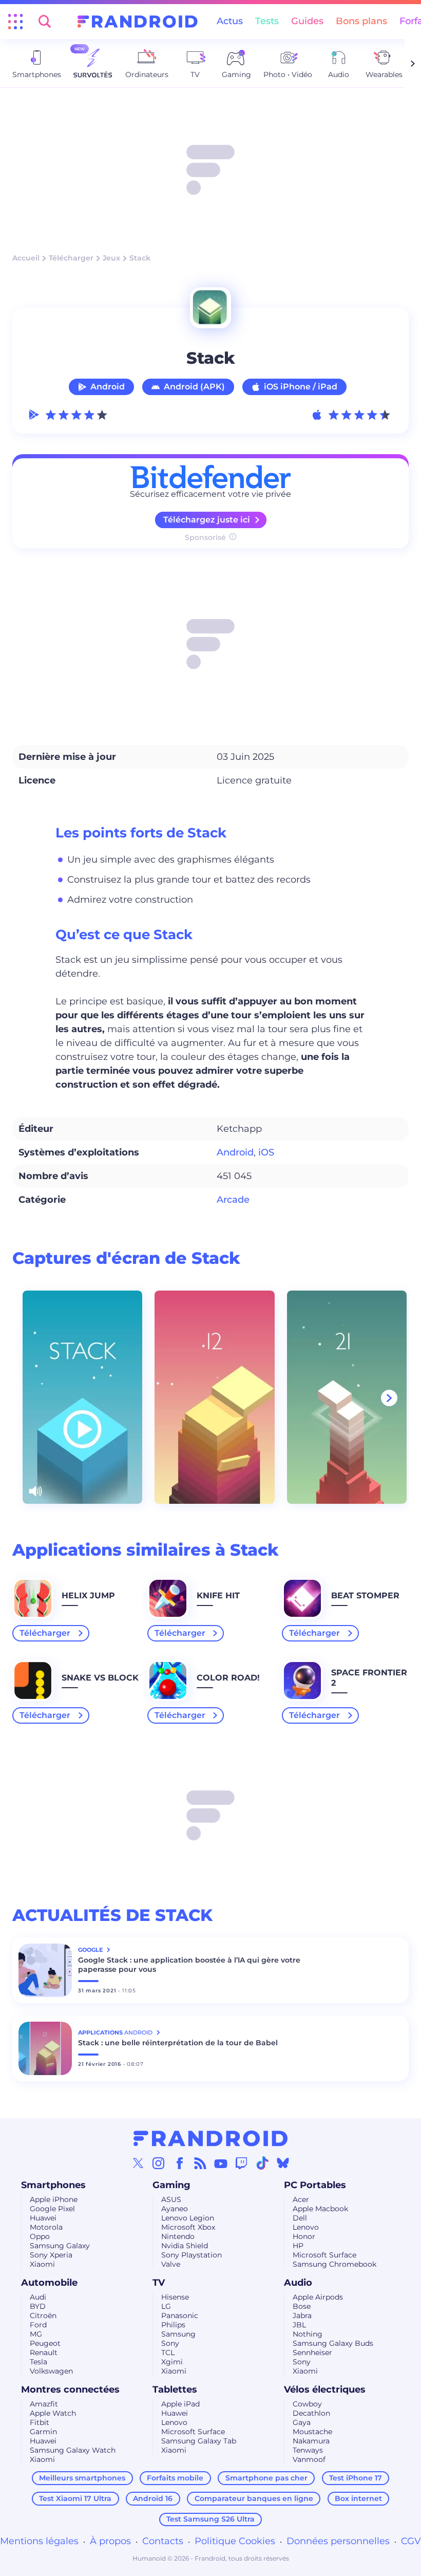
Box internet (358, 2498)
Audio (298, 2283)
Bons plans (361, 21)
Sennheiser (312, 2353)
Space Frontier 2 (369, 1678)
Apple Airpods (318, 2297)
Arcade (233, 1200)
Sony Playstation (192, 2255)
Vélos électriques (325, 2390)
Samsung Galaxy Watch (73, 2450)
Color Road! (228, 1678)
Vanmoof (309, 2459)
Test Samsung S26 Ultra (210, 2519)
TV (159, 2283)
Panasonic (180, 2316)
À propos (110, 2541)
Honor (304, 2236)
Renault (44, 2353)
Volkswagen (51, 2371)
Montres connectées (70, 2390)
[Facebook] (180, 2163)
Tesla (39, 2362)
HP (298, 2246)
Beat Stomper (365, 1595)
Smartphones (53, 2185)
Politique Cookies (235, 2541)
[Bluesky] (283, 2163)
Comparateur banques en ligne (254, 2498)
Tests (267, 21)
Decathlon (311, 2413)
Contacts (163, 2541)
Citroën (43, 2316)
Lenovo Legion (188, 2218)
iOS (266, 1152)
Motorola (46, 2227)
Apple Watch (53, 2413)
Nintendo (178, 2236)
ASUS (171, 2199)
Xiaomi (42, 2264)
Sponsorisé (205, 537)
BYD (38, 2306)
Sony (170, 2343)
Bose (302, 2306)
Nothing (308, 2334)
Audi (38, 2297)
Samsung (178, 2334)
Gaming (171, 2185)
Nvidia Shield (185, 2246)
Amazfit (44, 2404)
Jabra (302, 2316)
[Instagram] (159, 2163)
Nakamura (311, 2441)
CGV (411, 2541)
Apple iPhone (54, 2199)
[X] (138, 2163)
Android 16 (153, 2498)
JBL (299, 2325)
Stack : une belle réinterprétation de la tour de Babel (178, 2043)
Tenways (308, 2450)
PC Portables (315, 2185)
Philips (173, 2325)
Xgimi (172, 2362)
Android (108, 387)
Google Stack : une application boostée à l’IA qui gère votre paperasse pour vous (189, 1965)
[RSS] (200, 2163)
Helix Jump (88, 1595)
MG (36, 2334)
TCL (168, 2353)
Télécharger (71, 258)
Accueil (26, 258)
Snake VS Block (100, 1678)
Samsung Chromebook (334, 2264)
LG (166, 2306)
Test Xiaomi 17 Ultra (75, 2498)
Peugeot (45, 2343)
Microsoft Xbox (188, 2227)
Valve (171, 2264)
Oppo (40, 2236)
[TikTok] (262, 2163)
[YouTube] (221, 2163)
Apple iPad (180, 2404)
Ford (38, 2325)
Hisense (175, 2297)
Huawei (43, 2218)
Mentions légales (39, 2541)
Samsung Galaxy (60, 2246)
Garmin (43, 2432)
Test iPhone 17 (356, 2478)
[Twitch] (241, 2163)
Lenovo (306, 2227)
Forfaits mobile (175, 2478)
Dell (300, 2218)
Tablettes (175, 2390)
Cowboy (307, 2404)
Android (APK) (194, 387)
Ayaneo (175, 2209)
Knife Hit (218, 1595)
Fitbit (40, 2422)
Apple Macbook (320, 2209)
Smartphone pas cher (266, 2478)
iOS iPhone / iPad (301, 387)
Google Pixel (52, 2209)
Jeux (111, 258)
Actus (230, 21)
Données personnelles (338, 2541)
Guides (307, 21)
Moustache (312, 2432)
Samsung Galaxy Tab (199, 2441)
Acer (301, 2199)
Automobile (49, 2283)
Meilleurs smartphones (82, 2478)
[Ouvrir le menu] (15, 22)
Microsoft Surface (324, 2255)
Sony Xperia (51, 2255)
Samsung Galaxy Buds (333, 2343)
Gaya (302, 2422)
